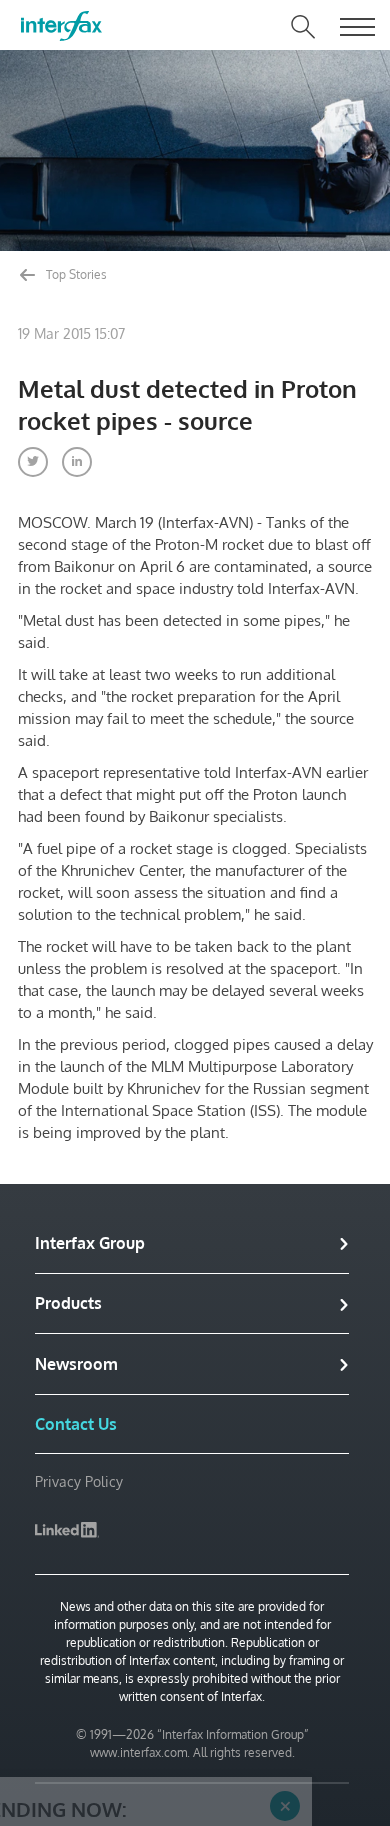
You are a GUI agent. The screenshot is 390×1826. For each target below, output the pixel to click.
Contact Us (76, 1424)
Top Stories (75, 274)
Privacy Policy (79, 1481)
